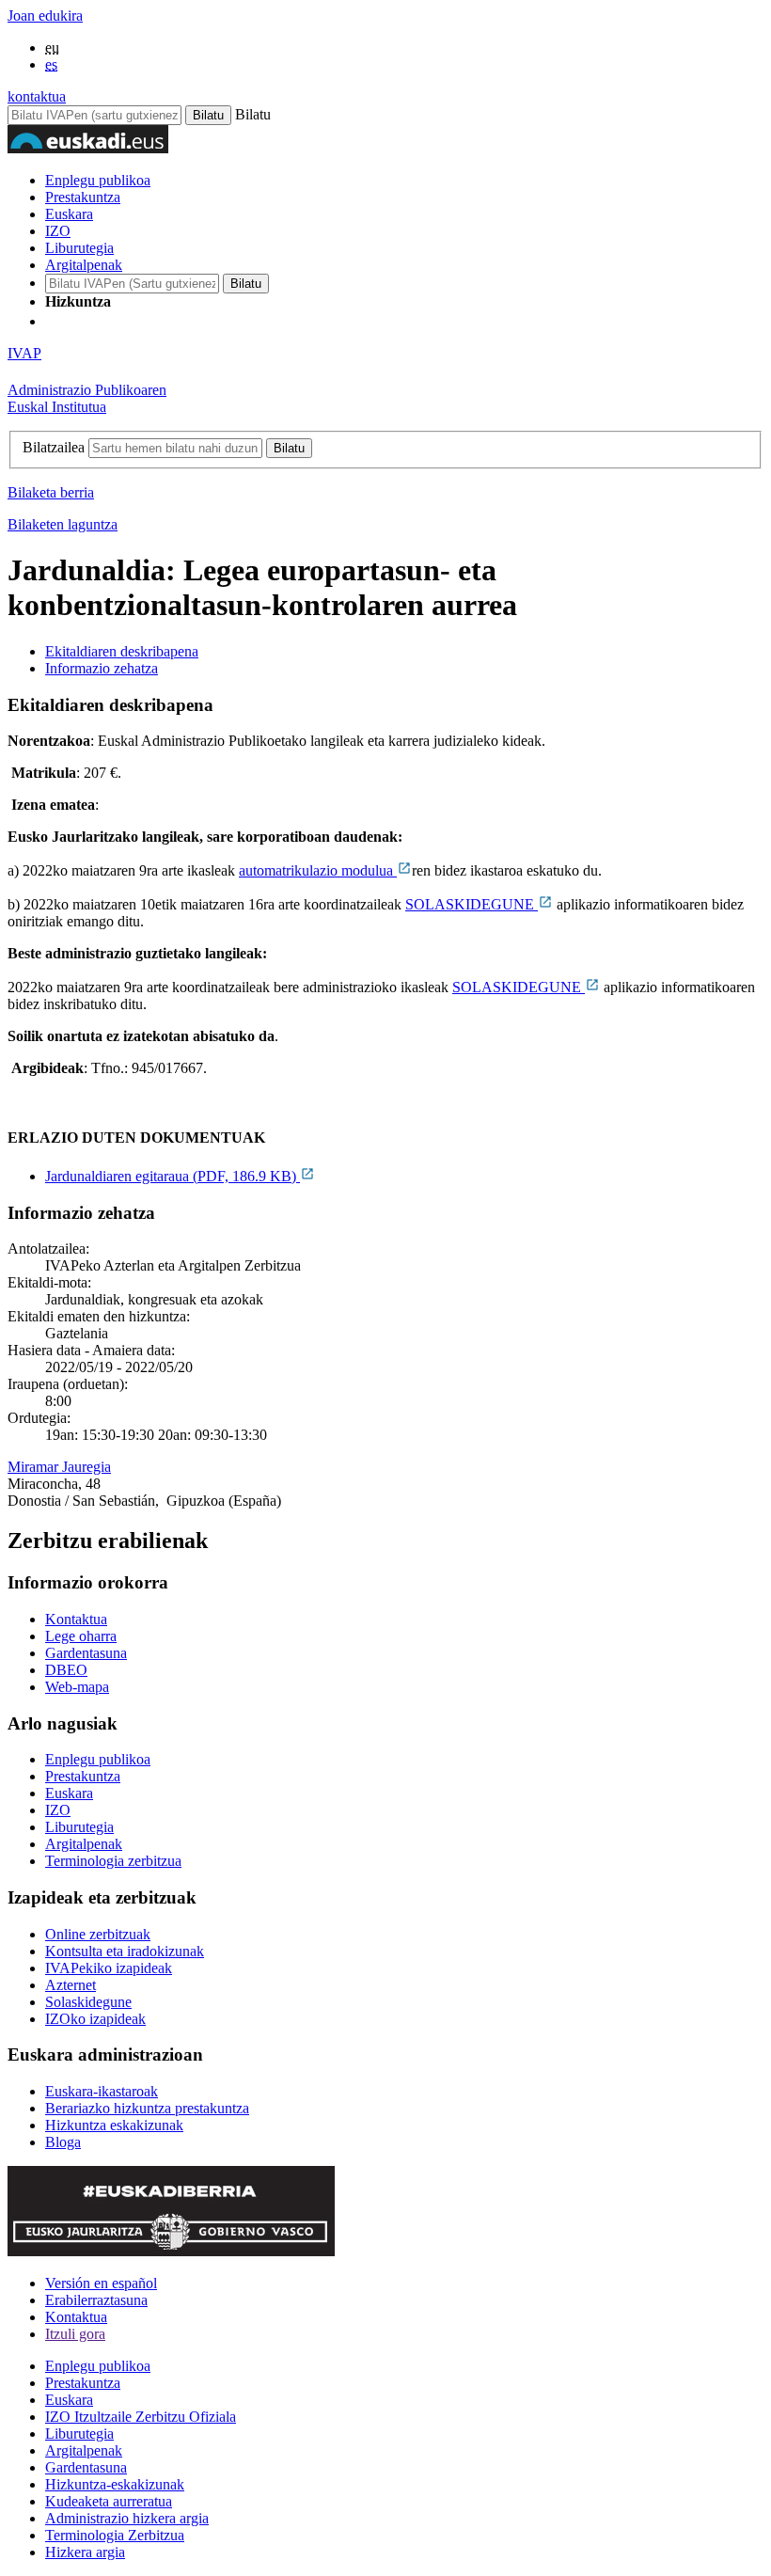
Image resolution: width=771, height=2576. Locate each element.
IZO (58, 231)
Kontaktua (76, 1619)
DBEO (66, 1670)
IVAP (24, 353)
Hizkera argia (85, 2552)
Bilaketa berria (51, 492)
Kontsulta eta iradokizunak (125, 1951)
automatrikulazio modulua (318, 870)
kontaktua (37, 96)
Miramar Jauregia (59, 1467)
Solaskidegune (88, 2002)
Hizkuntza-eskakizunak (115, 2484)
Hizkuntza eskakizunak (114, 2125)
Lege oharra (81, 1636)
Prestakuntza (83, 197)
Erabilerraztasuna (96, 2300)
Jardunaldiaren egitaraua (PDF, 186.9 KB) (173, 1176)
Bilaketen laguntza (63, 524)
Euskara (69, 214)
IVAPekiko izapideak (109, 1968)
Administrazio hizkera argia (127, 2518)
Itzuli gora (75, 2334)
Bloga (63, 2142)
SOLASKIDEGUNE (472, 904)
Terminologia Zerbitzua (115, 2535)
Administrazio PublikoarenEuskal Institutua (87, 398)
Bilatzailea (54, 447)
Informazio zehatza (102, 668)
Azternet (71, 1985)
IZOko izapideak (95, 2019)
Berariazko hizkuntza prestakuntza (147, 2108)
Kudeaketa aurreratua (109, 2501)
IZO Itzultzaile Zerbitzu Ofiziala (141, 2417)
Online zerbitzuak (98, 1934)
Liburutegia (79, 248)
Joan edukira (45, 16)
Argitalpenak (84, 265)
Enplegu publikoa (98, 180)
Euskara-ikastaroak (102, 2091)
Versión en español (101, 2283)
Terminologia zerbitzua (113, 1861)
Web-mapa (77, 1687)
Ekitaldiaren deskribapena (122, 651)
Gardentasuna (86, 1653)
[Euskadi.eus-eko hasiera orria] (116, 321)
